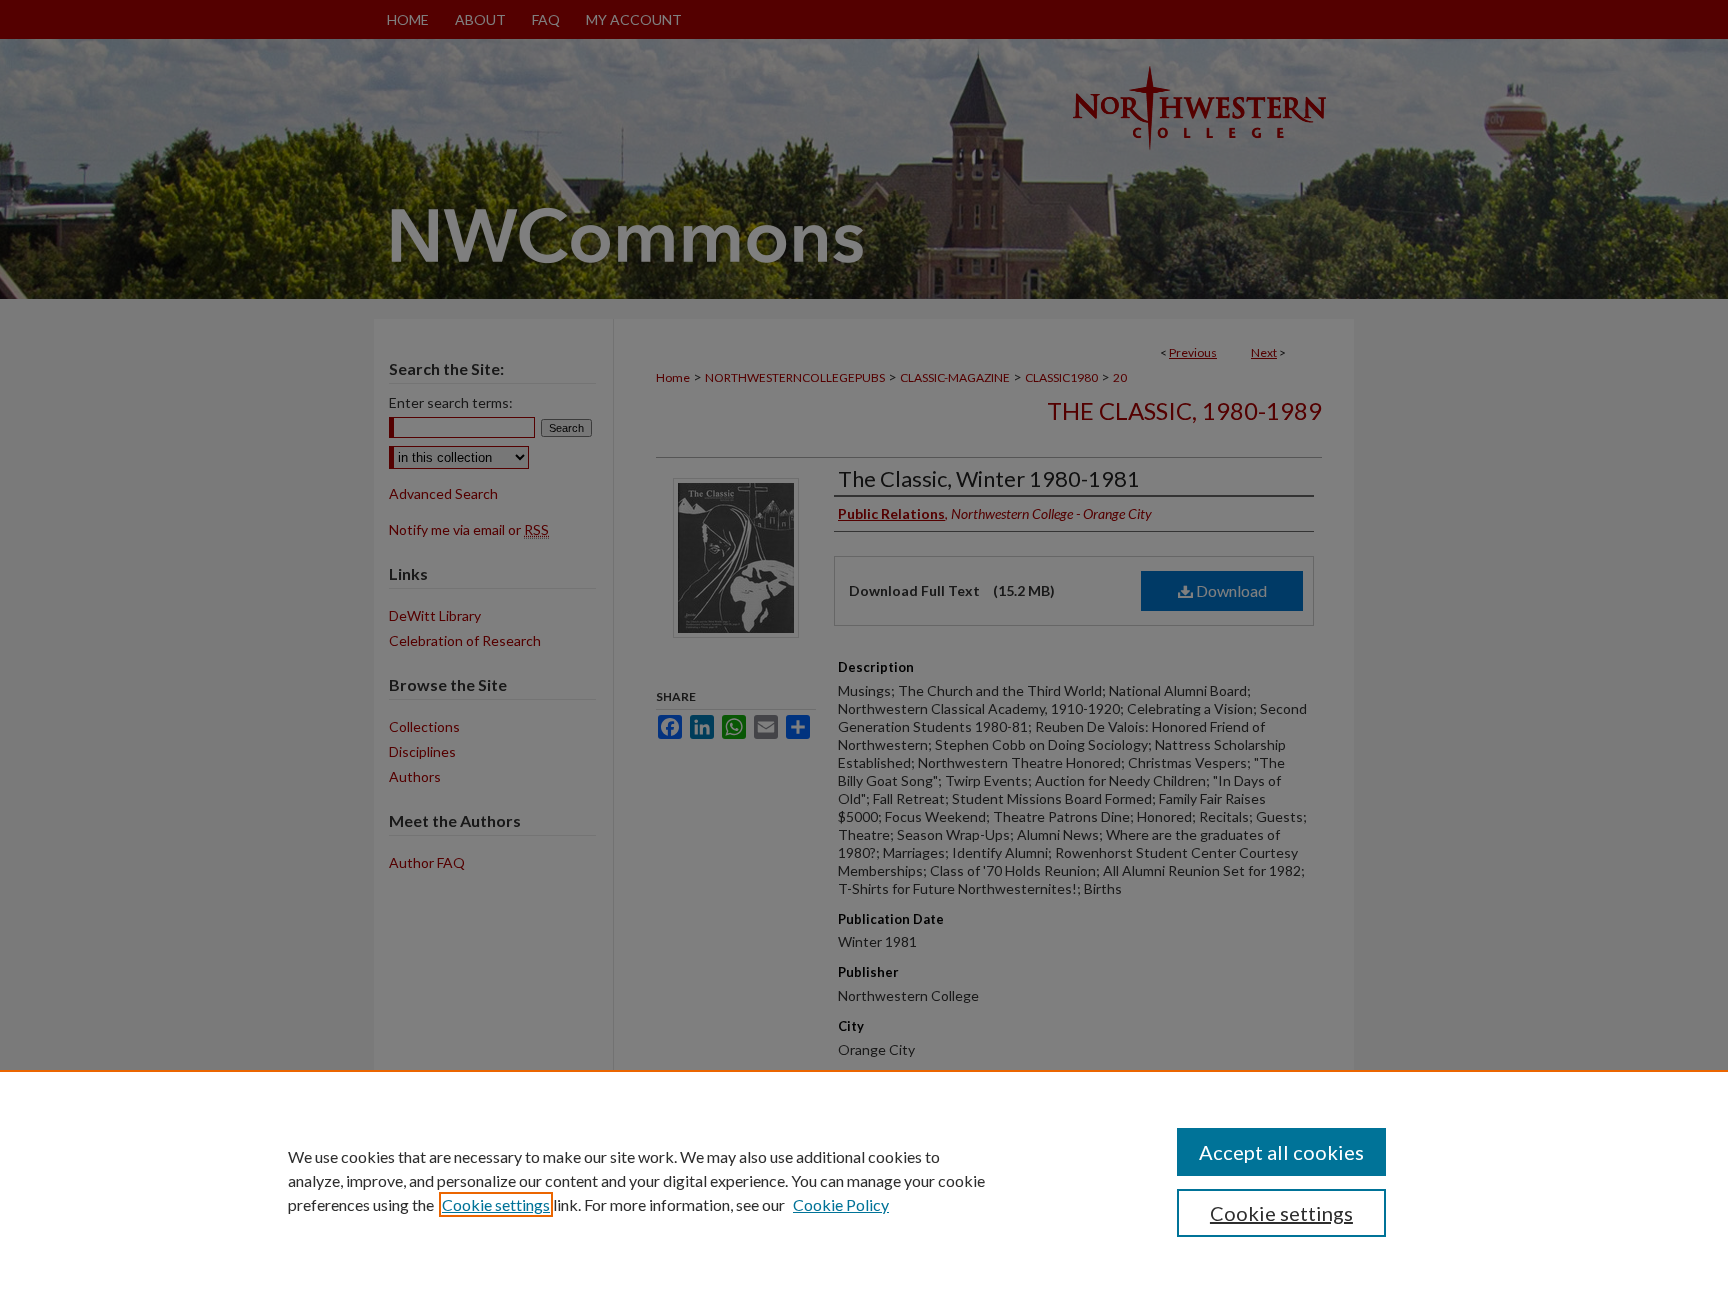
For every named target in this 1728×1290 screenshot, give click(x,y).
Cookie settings (496, 1204)
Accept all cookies (1281, 1152)
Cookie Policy (841, 1204)
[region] (864, 1180)
